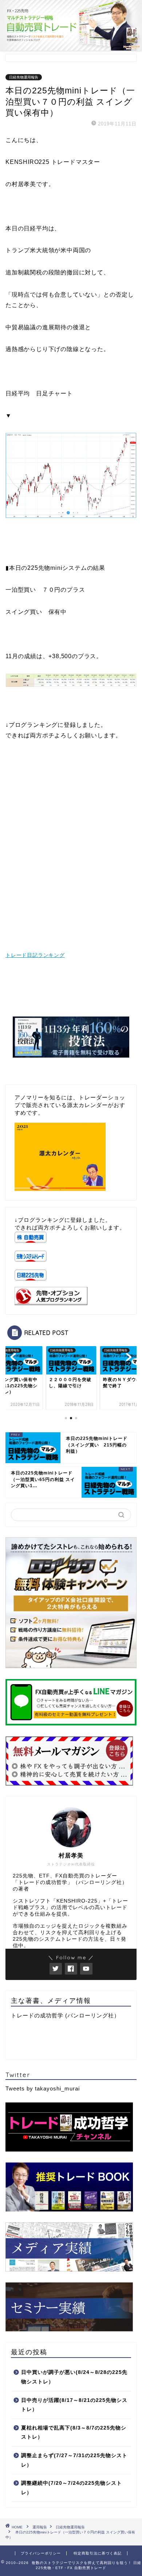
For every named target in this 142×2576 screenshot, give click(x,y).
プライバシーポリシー (41, 2553)
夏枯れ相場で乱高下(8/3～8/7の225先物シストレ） (74, 2433)
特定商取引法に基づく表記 (98, 2553)
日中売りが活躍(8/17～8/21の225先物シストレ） (74, 2405)
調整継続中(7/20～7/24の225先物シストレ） (72, 2488)
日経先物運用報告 (24, 77)
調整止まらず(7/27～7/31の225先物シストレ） (74, 2460)
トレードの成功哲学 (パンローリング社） (65, 2015)
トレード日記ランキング (35, 955)
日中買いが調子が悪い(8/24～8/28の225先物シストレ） (74, 2377)
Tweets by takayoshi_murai (43, 2088)
